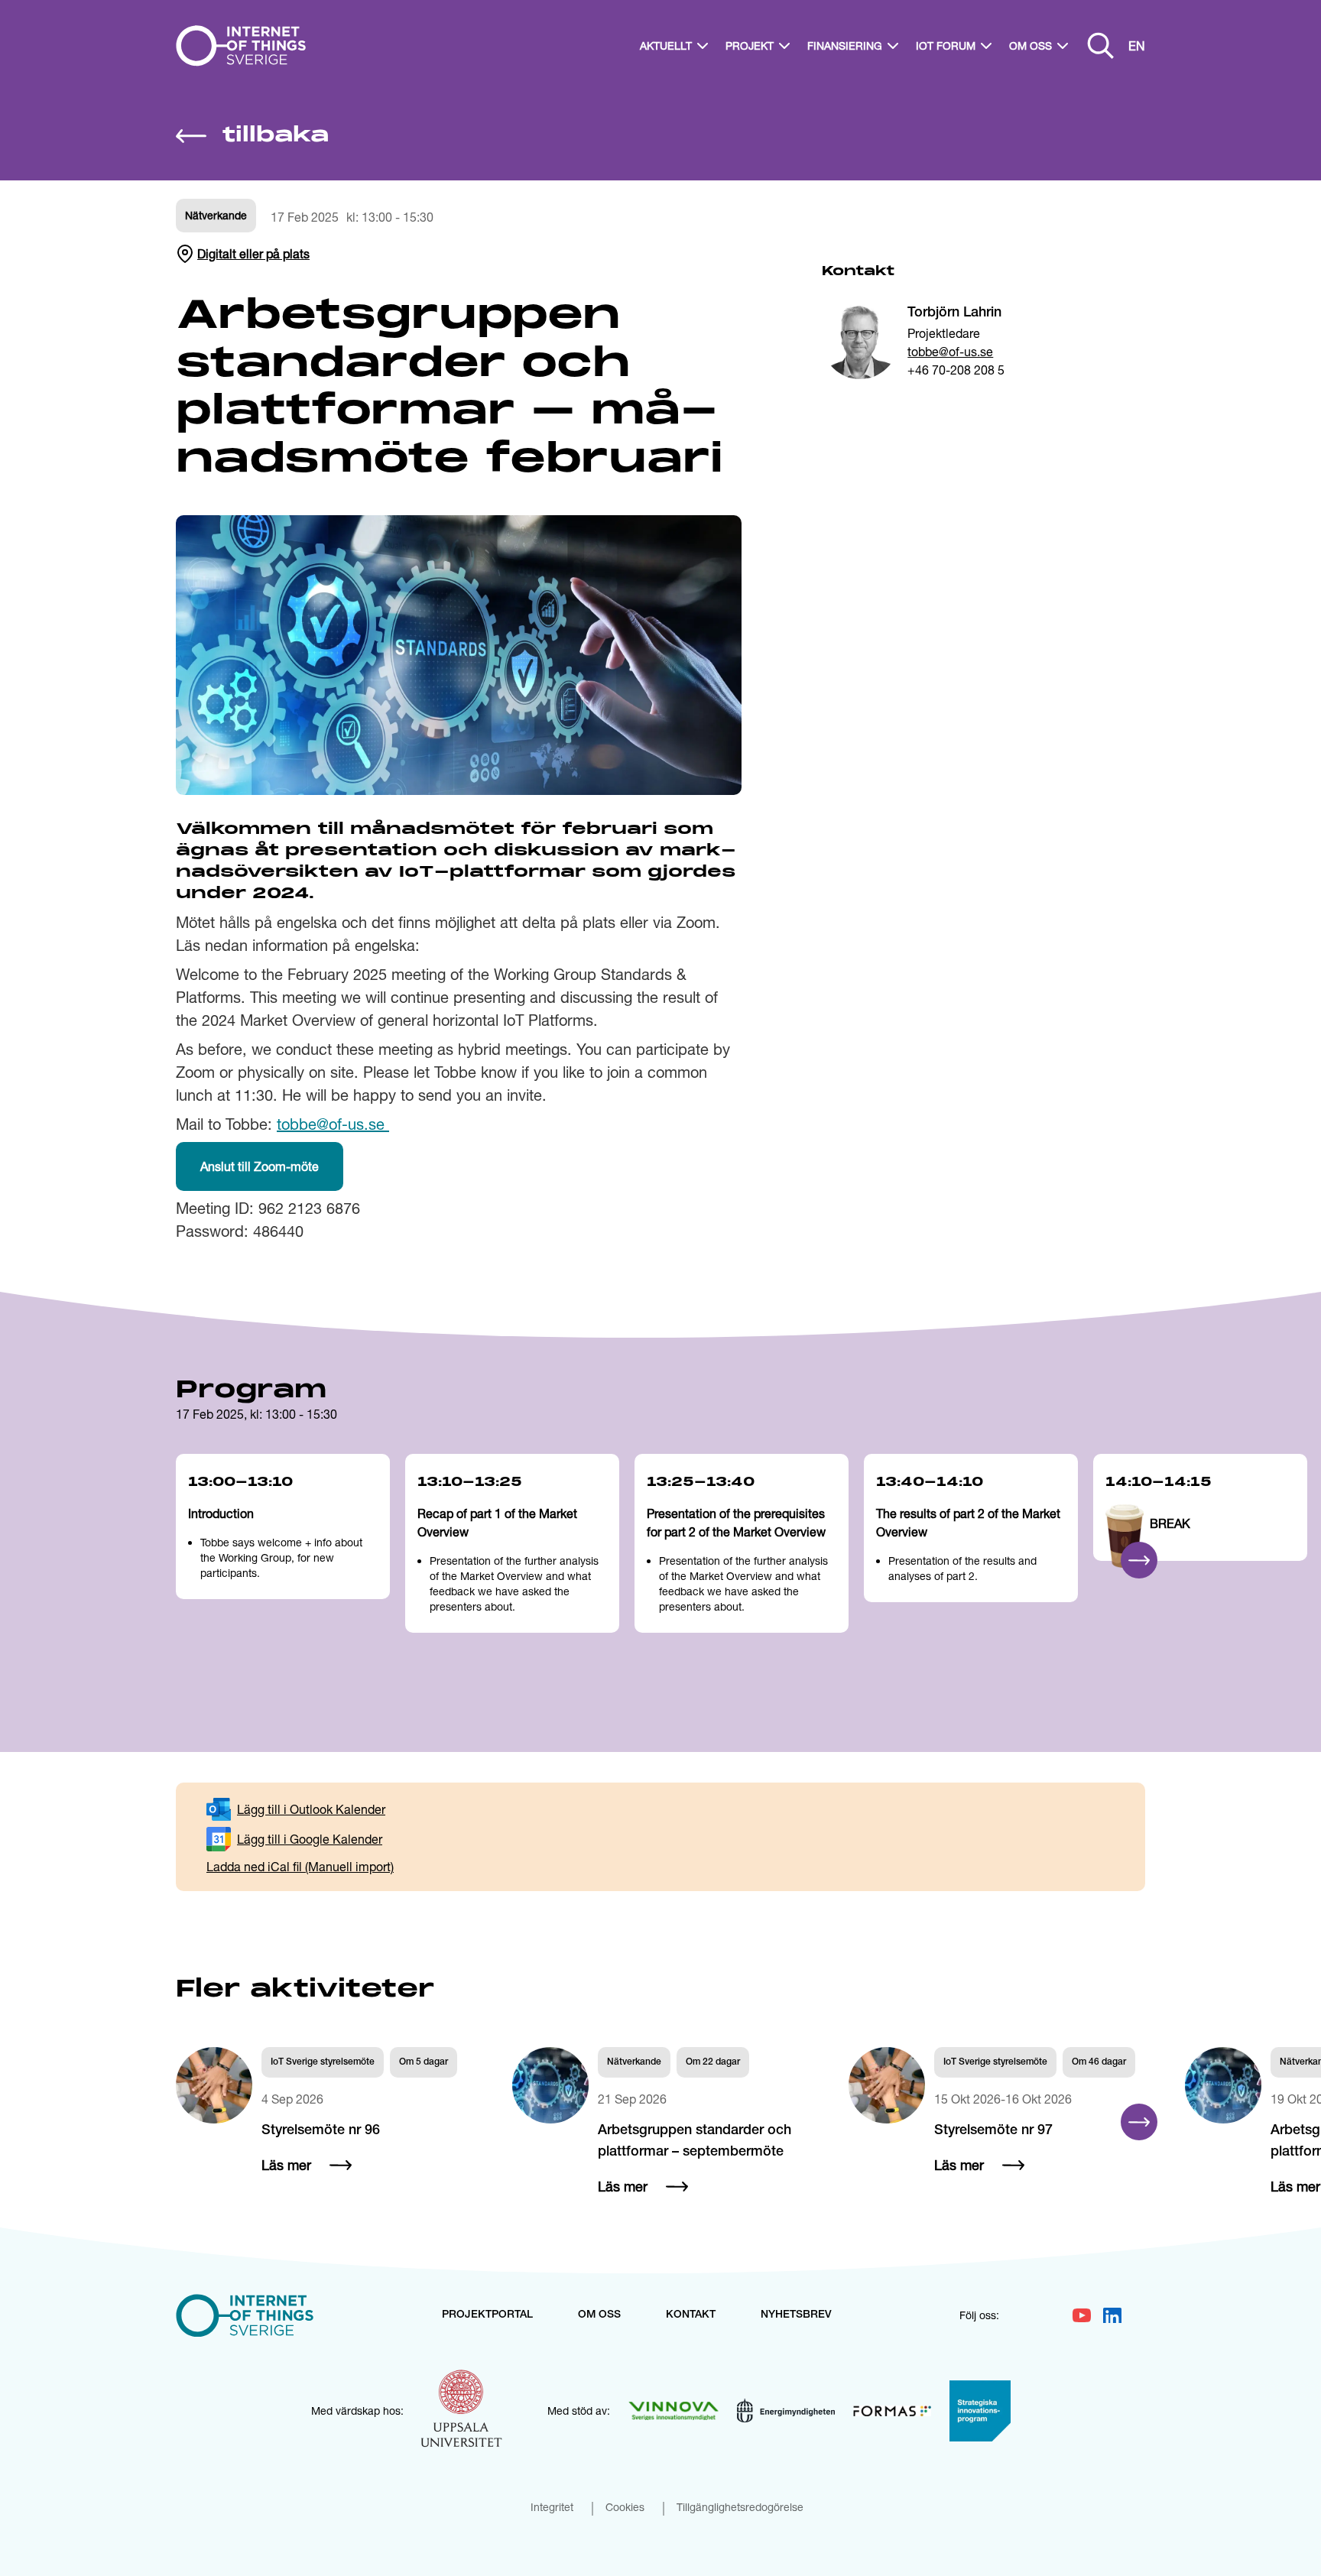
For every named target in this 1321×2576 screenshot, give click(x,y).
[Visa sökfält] (1101, 46)
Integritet (552, 2508)
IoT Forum (946, 45)
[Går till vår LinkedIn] (1112, 2315)
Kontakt (691, 2315)
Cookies (625, 2508)
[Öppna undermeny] (703, 46)
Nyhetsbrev (796, 2315)
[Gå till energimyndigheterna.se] (786, 2411)
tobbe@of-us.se (950, 351)
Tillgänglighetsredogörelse (740, 2508)
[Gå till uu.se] (462, 2411)
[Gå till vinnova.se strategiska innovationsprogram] (980, 2411)
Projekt (750, 45)
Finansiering (845, 45)
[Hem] (247, 46)
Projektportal (487, 2315)
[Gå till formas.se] (892, 2411)
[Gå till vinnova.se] (673, 2411)
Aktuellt (666, 45)
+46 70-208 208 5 (956, 370)
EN (1137, 45)
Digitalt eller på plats (253, 253)
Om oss (1031, 45)
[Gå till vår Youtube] (1082, 2315)
